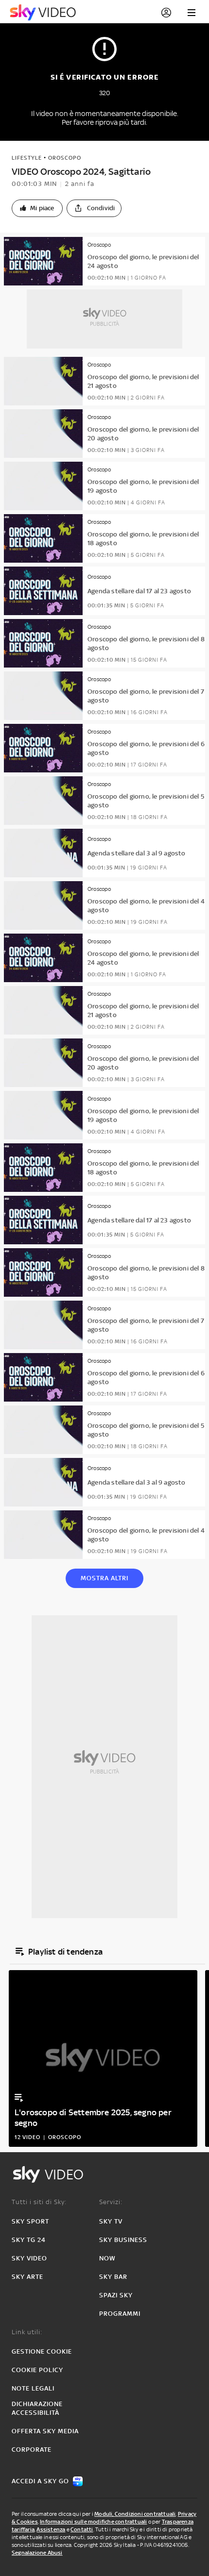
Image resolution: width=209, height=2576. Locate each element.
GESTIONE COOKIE (42, 2351)
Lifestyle (27, 158)
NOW (107, 2258)
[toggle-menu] (192, 13)
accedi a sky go (40, 2481)
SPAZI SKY (116, 2295)
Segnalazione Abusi (37, 2553)
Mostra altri (104, 1578)
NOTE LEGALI (33, 2388)
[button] (37, 208)
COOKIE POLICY (37, 2370)
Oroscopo (65, 158)
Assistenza (51, 2529)
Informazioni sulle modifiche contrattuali (93, 2522)
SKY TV (111, 2221)
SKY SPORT (30, 2221)
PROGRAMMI (120, 2314)
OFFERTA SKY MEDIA (45, 2431)
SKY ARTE (27, 2277)
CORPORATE (32, 2450)
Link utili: (27, 2332)
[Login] (166, 13)
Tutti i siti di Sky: (39, 2202)
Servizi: (111, 2202)
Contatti (82, 2529)
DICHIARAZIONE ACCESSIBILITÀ (37, 2408)
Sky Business (123, 2240)
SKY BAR (113, 2277)
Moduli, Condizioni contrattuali (135, 2514)
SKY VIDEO (29, 2258)
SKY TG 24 (29, 2240)
